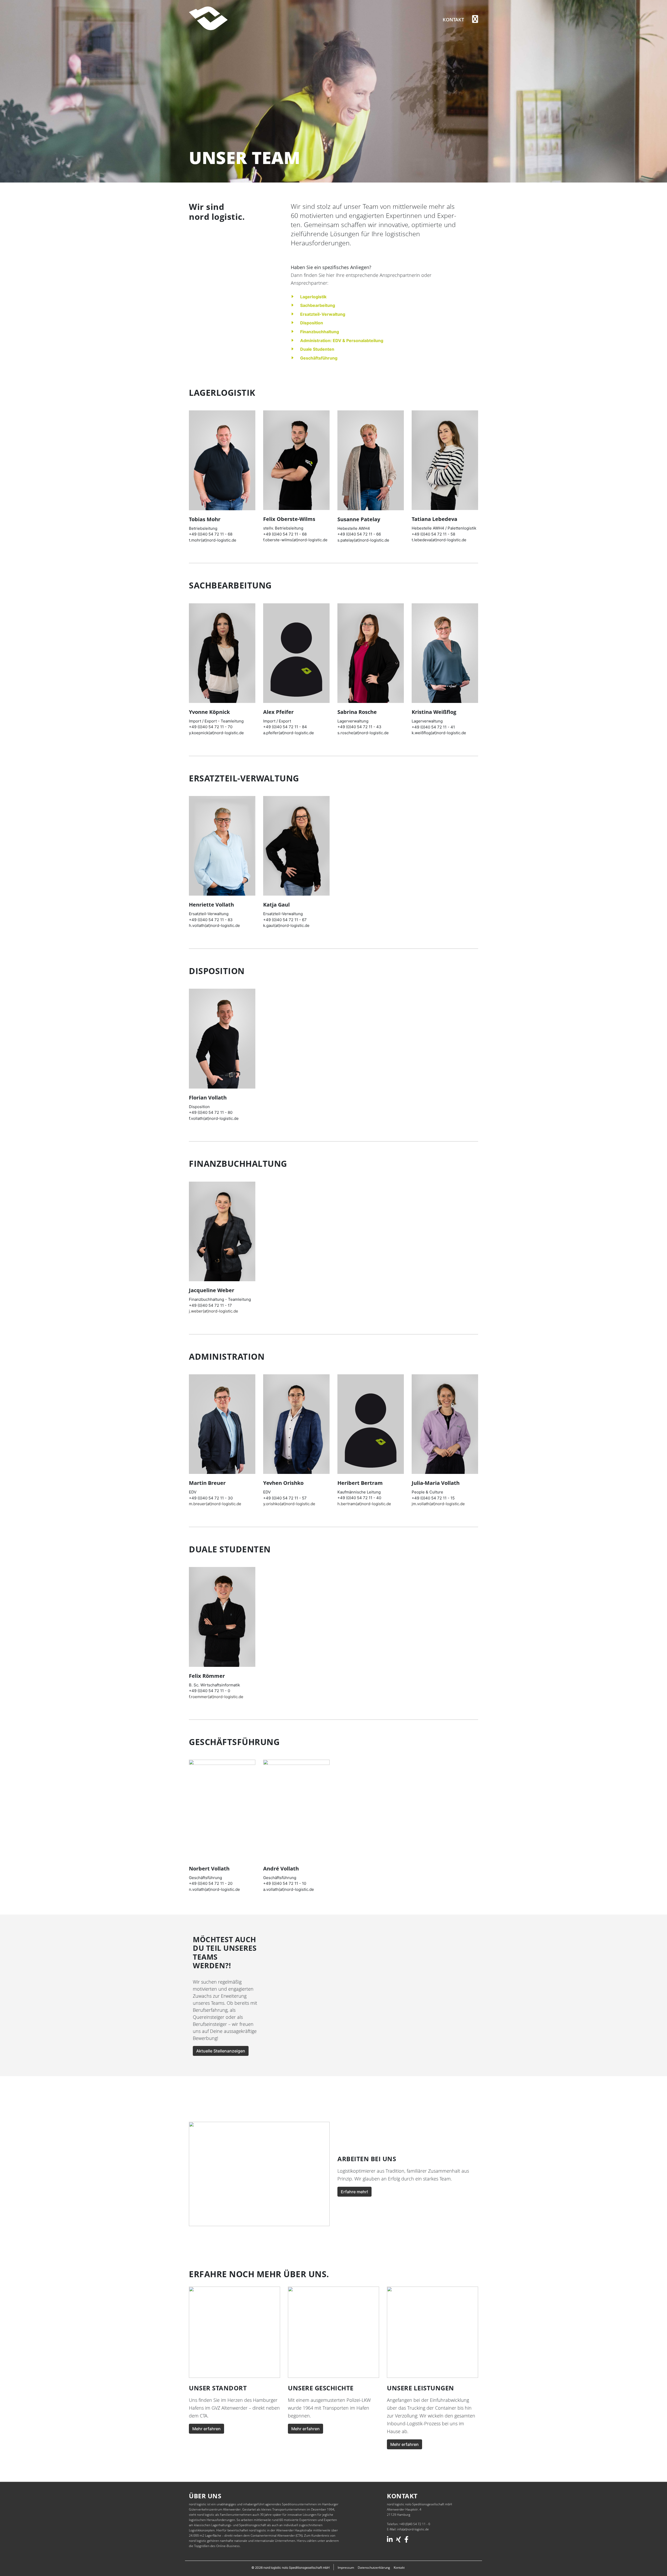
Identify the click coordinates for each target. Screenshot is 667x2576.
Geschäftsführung (319, 358)
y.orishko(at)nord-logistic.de (289, 1504)
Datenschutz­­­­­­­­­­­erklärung (374, 2568)
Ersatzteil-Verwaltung (323, 314)
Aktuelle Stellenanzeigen (221, 2051)
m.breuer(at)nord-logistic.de (215, 1504)
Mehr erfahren (206, 2429)
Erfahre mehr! (354, 2192)
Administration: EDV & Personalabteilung (342, 341)
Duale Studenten (317, 349)
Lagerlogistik (313, 297)
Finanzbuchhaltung (320, 332)
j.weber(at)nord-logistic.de (214, 1311)
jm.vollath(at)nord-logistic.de (438, 1504)
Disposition (312, 323)
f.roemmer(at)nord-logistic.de (216, 1697)
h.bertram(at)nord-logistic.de (364, 1504)
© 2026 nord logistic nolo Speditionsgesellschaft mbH (291, 2568)
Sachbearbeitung (318, 305)
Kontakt (453, 20)
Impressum (346, 2568)
